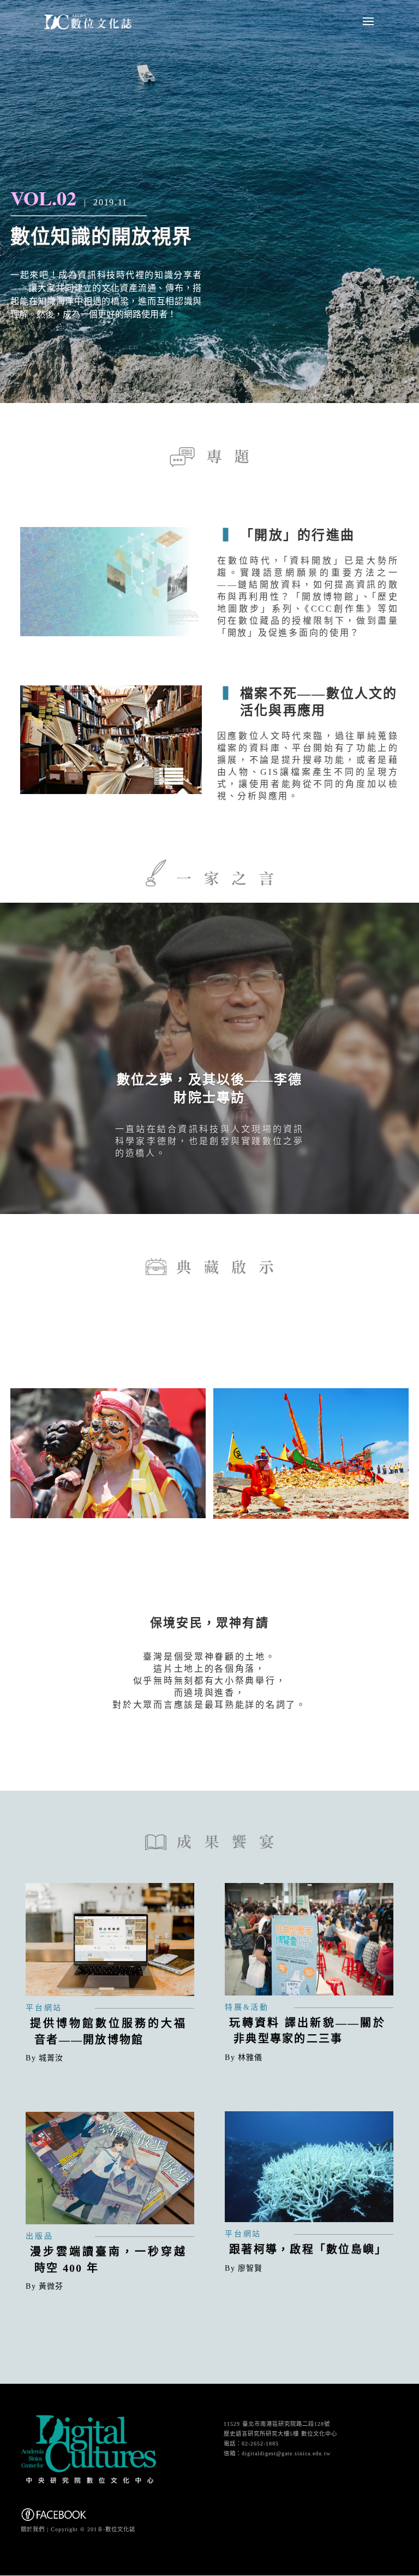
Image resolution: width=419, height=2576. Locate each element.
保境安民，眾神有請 (209, 1623)
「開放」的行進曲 (297, 535)
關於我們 (33, 2529)
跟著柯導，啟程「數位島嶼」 (308, 2249)
